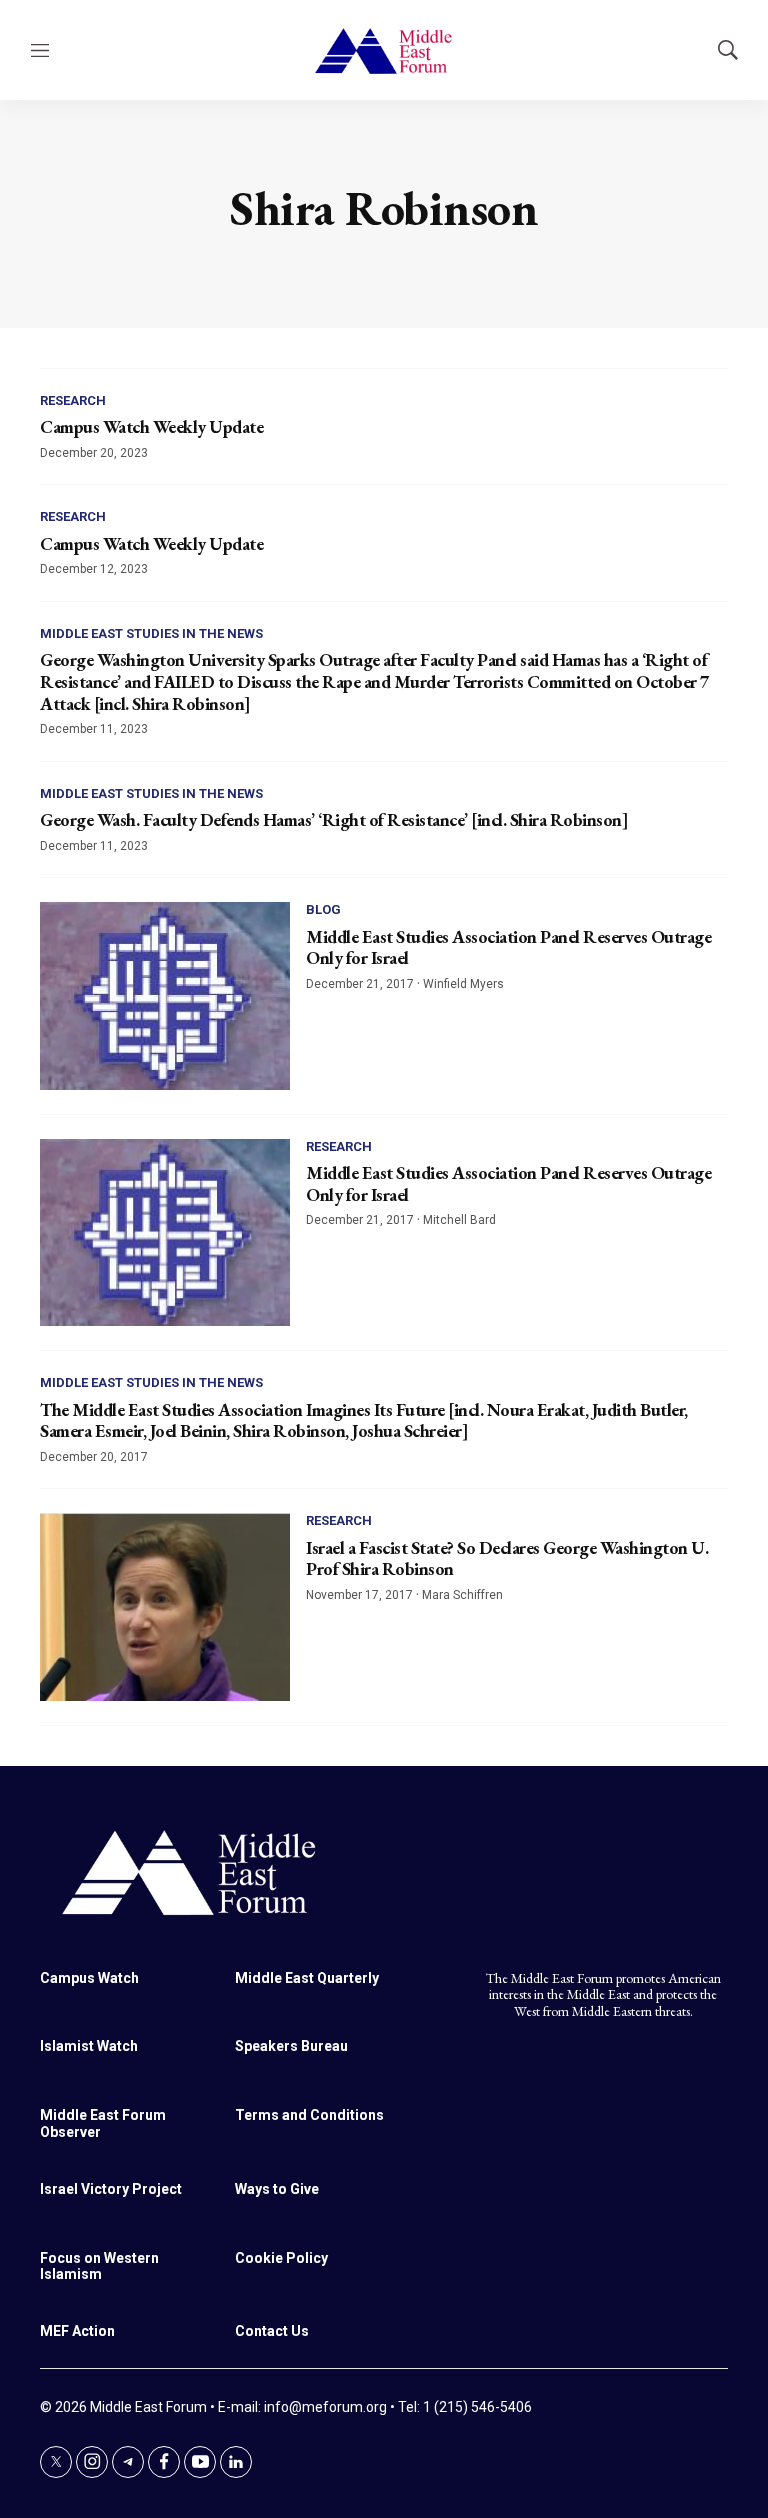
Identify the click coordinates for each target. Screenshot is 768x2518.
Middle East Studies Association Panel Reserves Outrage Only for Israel (508, 947)
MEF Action (77, 2331)
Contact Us (272, 2331)
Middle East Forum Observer (103, 2123)
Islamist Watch (89, 2046)
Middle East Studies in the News (151, 633)
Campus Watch (89, 1978)
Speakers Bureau (291, 2046)
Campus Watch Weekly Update (151, 426)
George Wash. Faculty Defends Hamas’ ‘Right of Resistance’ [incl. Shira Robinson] (334, 819)
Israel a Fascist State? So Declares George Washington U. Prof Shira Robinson (507, 1558)
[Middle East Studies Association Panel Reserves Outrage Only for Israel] (165, 996)
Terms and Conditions (309, 2115)
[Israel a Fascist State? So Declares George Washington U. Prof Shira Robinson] (165, 1607)
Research (73, 400)
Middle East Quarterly (307, 1978)
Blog (323, 909)
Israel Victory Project (111, 2189)
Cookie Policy (281, 2258)
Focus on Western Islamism (99, 2266)
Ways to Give (277, 2189)
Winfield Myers (463, 984)
